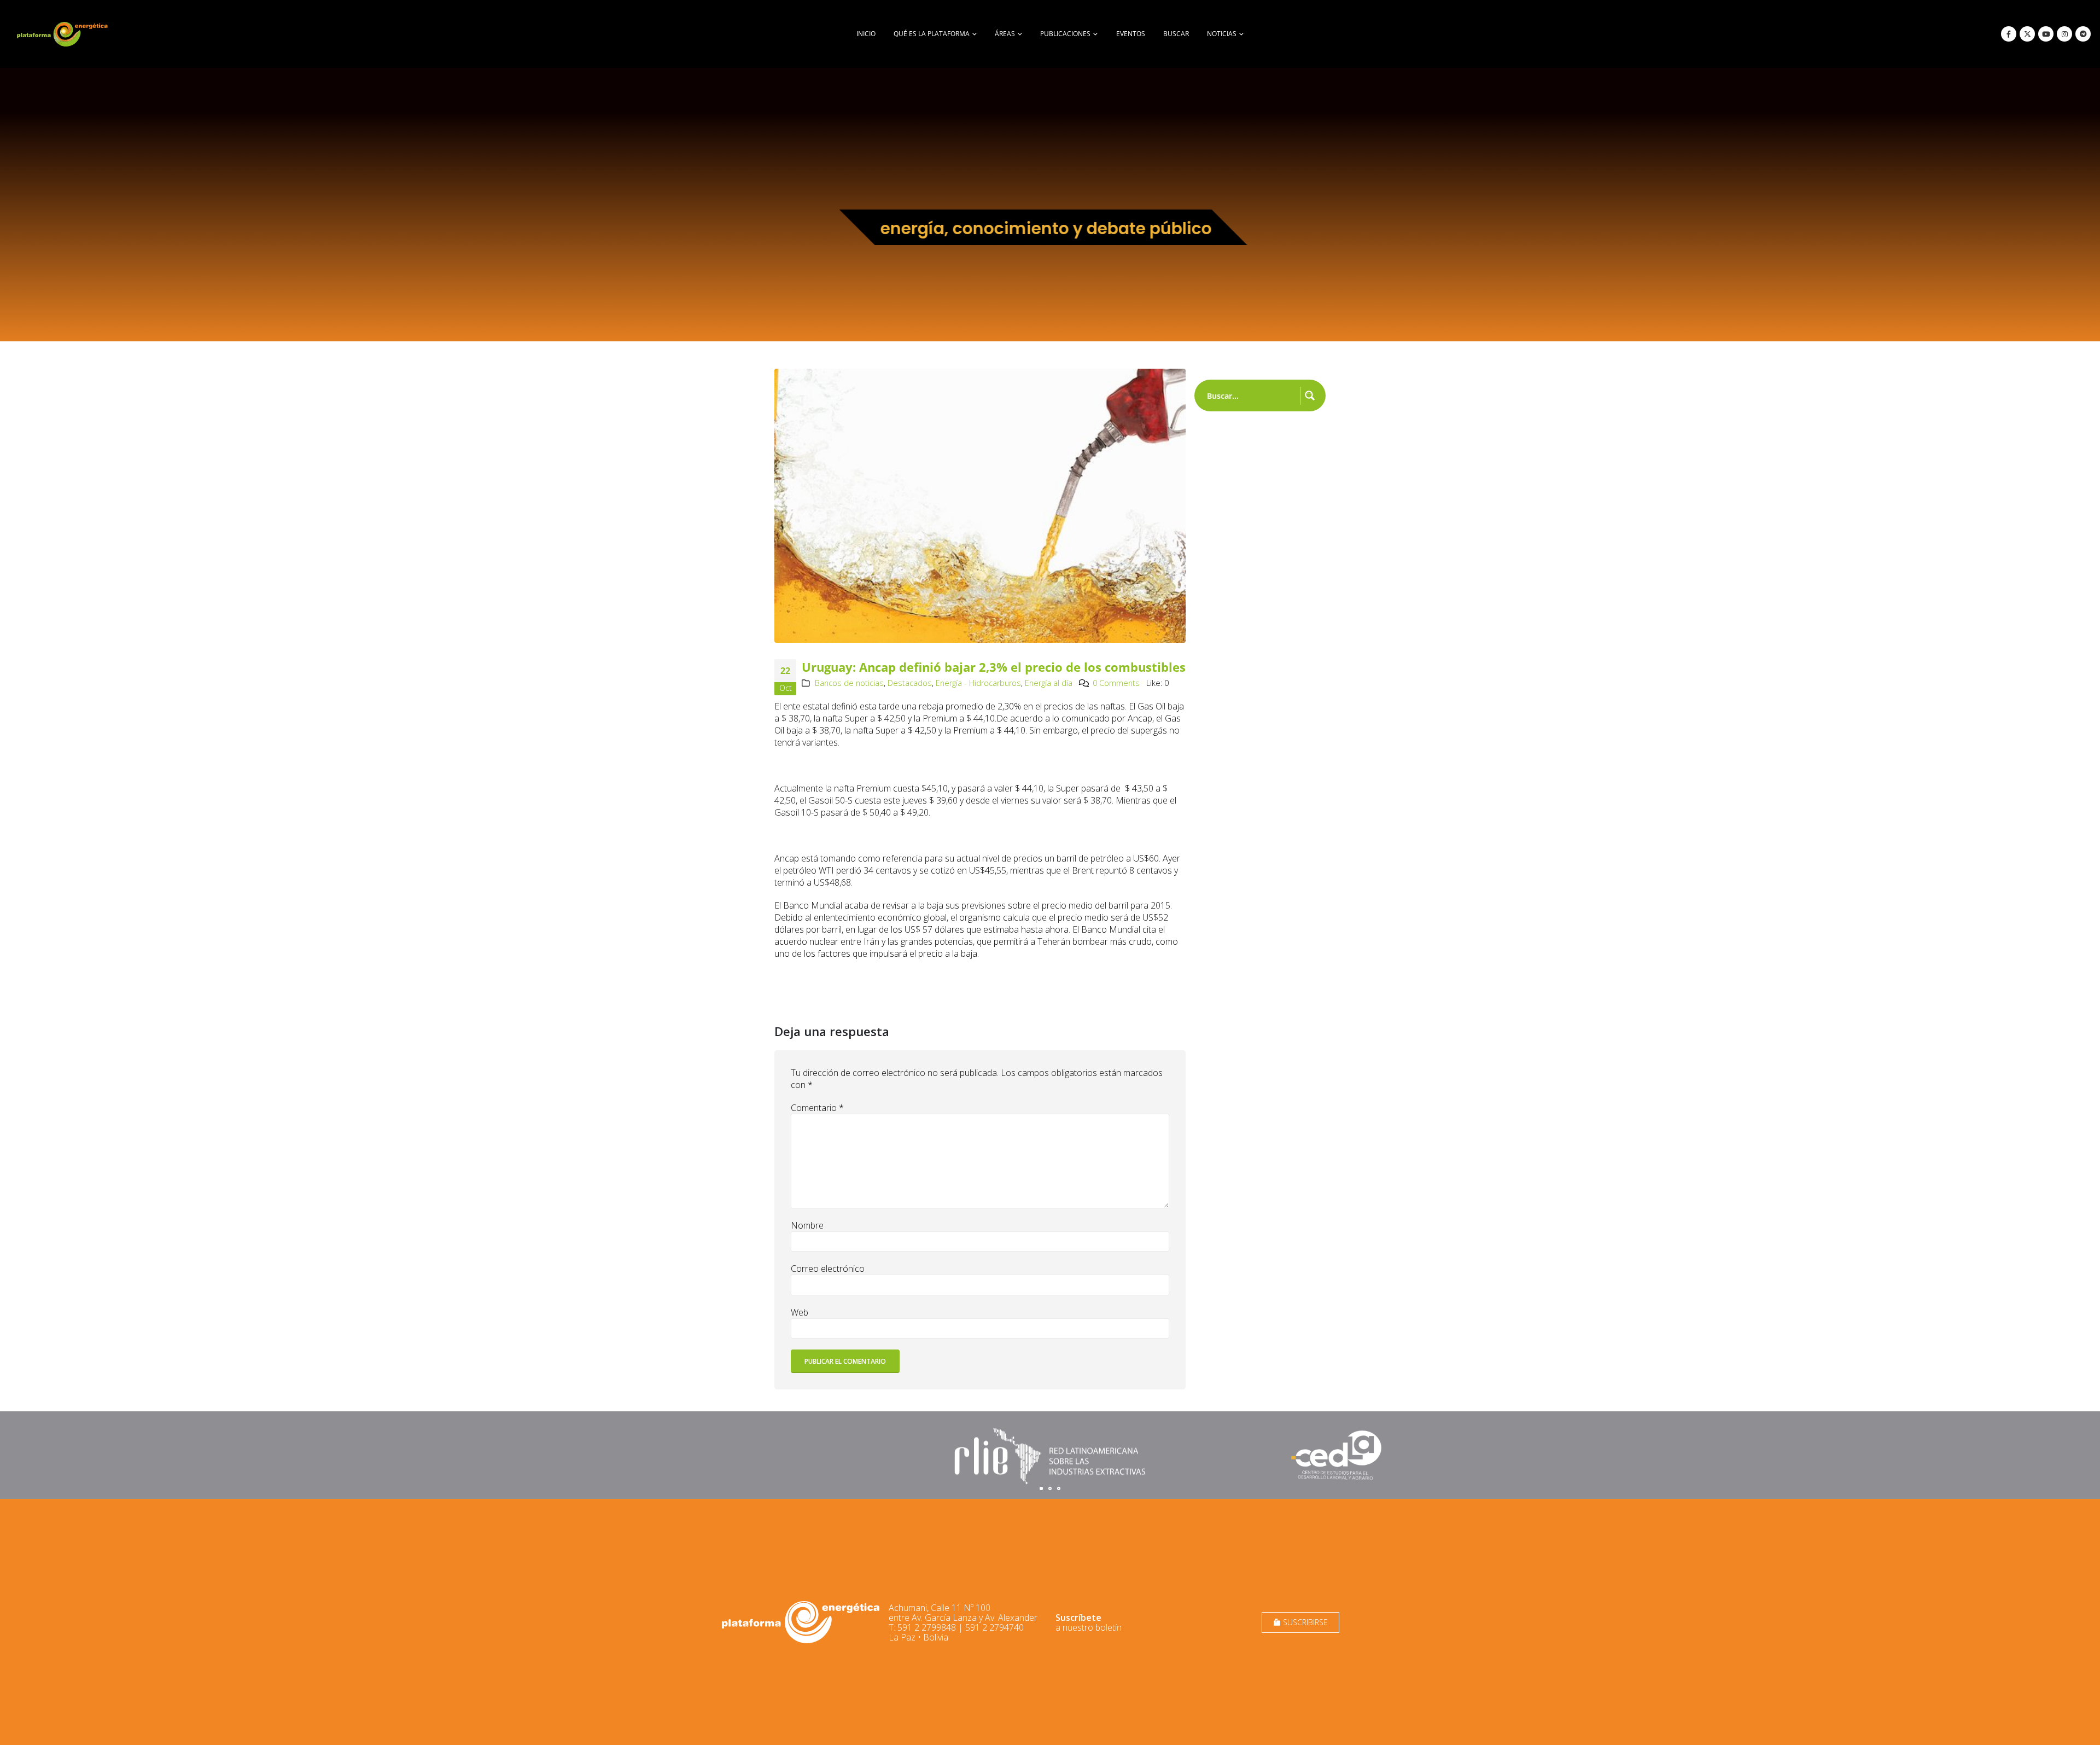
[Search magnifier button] (1310, 395)
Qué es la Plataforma (932, 34)
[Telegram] (2083, 34)
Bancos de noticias (849, 683)
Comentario (817, 1108)
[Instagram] (2064, 34)
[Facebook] (2009, 34)
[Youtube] (2046, 34)
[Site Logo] (63, 34)
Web (800, 1312)
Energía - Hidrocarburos (978, 683)
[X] (2027, 34)
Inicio (866, 34)
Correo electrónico (828, 1269)
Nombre (807, 1225)
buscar (1176, 34)
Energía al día (1049, 683)
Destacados (910, 683)
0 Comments (1116, 683)
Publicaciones (1065, 34)
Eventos (1131, 34)
